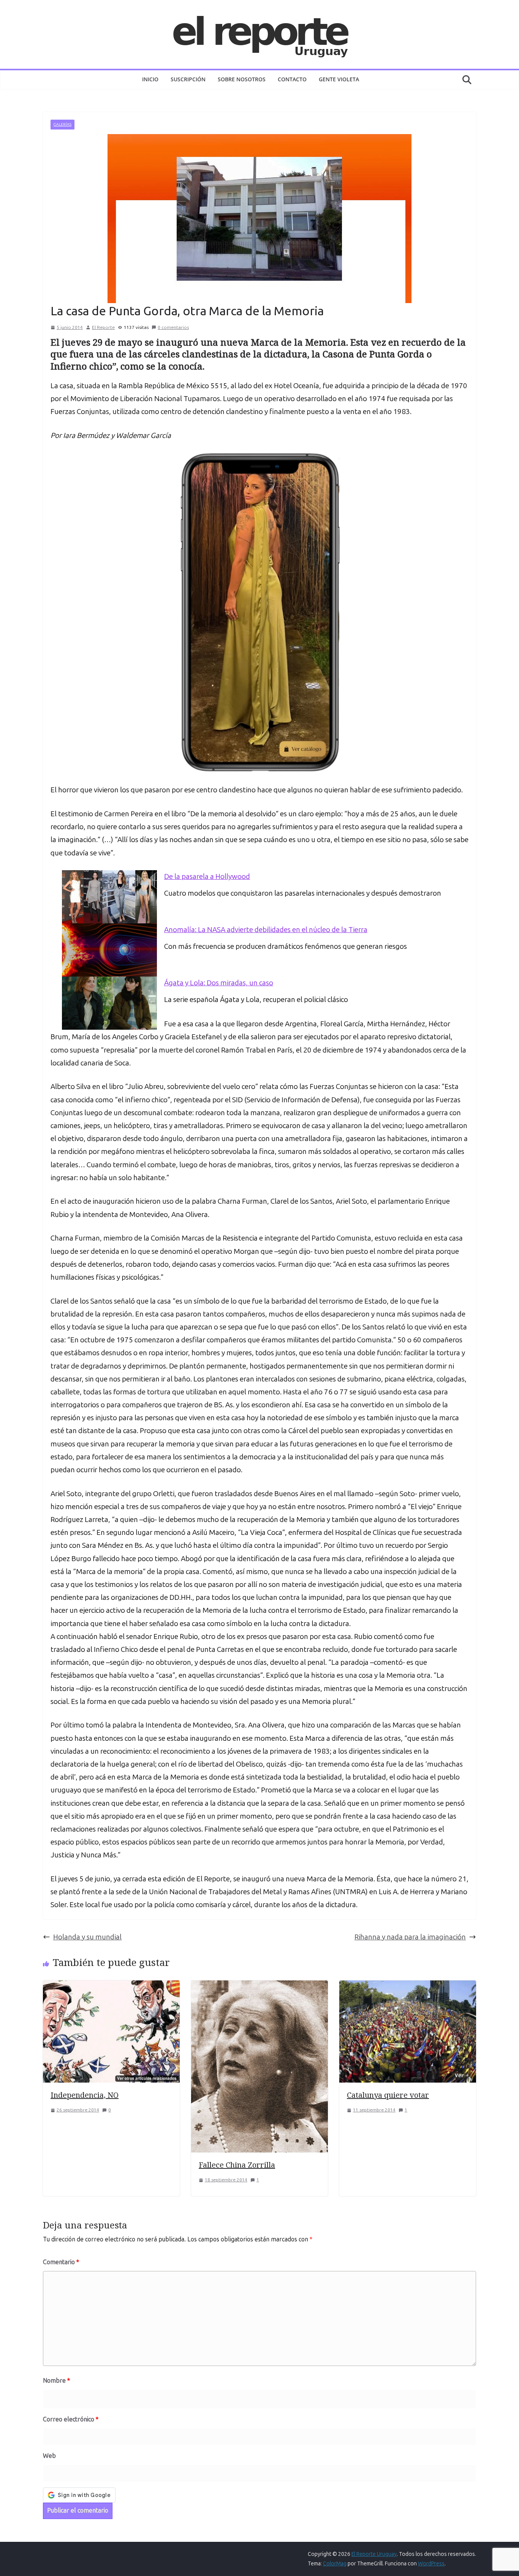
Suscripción (188, 79)
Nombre (56, 2381)
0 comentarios (173, 327)
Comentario (61, 2262)
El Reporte (103, 327)
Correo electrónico (71, 2419)
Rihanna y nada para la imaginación (410, 1937)
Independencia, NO (85, 2095)
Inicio (150, 79)
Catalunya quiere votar (388, 2095)
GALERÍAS (63, 125)
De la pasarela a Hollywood (207, 876)
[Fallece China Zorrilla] (259, 1987)
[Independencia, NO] (111, 1987)
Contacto (292, 79)
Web (49, 2456)
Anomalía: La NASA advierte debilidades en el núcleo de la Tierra (266, 930)
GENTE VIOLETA (339, 79)
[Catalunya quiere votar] (408, 1987)
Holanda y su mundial (87, 1937)
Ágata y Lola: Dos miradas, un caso (219, 983)
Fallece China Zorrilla (237, 2165)
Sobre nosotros (242, 79)
